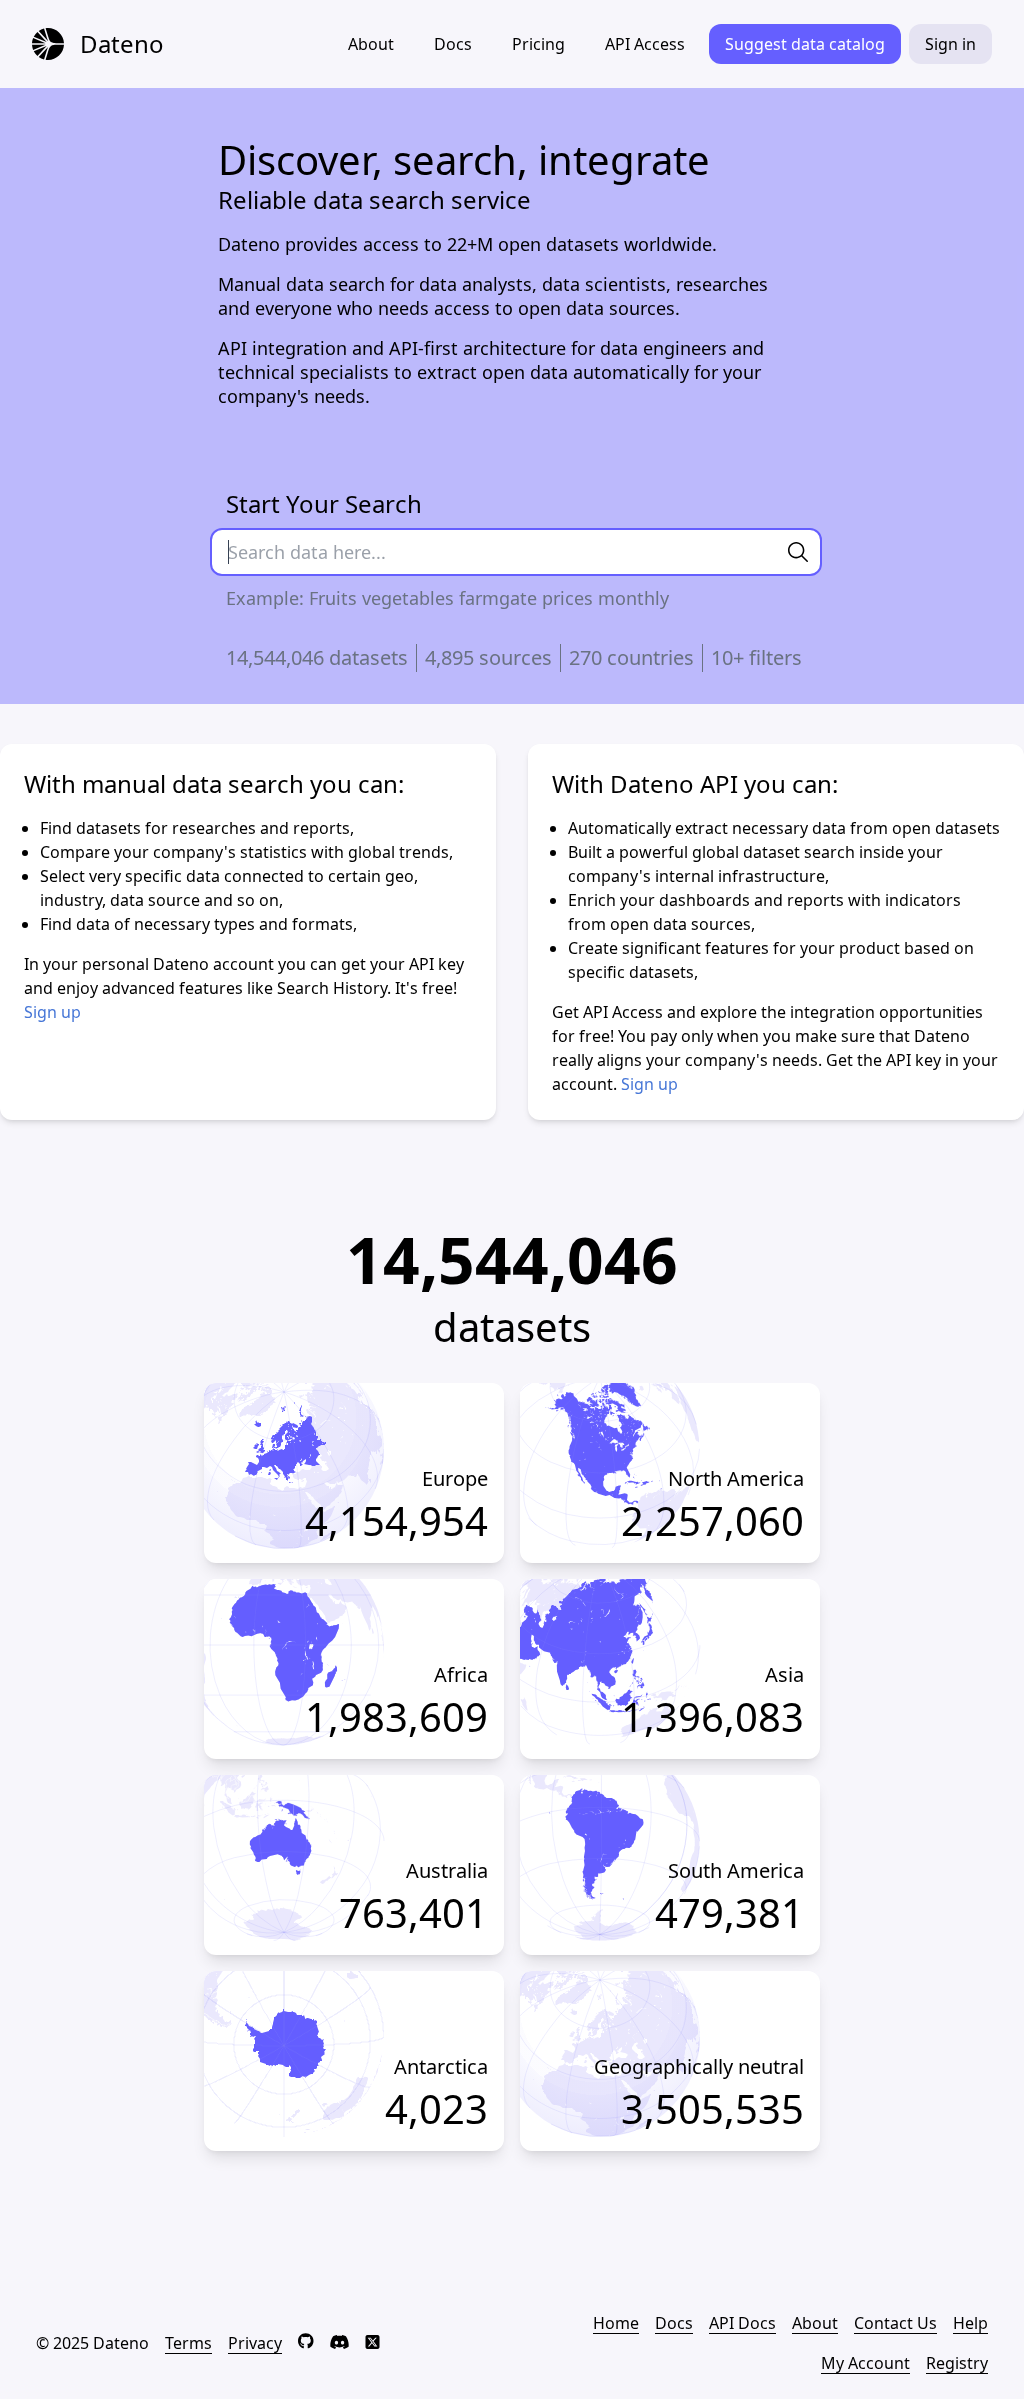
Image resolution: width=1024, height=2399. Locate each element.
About (371, 44)
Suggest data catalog (805, 44)
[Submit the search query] (798, 552)
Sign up (52, 1012)
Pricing (538, 44)
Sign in (950, 44)
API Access (645, 44)
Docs (453, 44)
